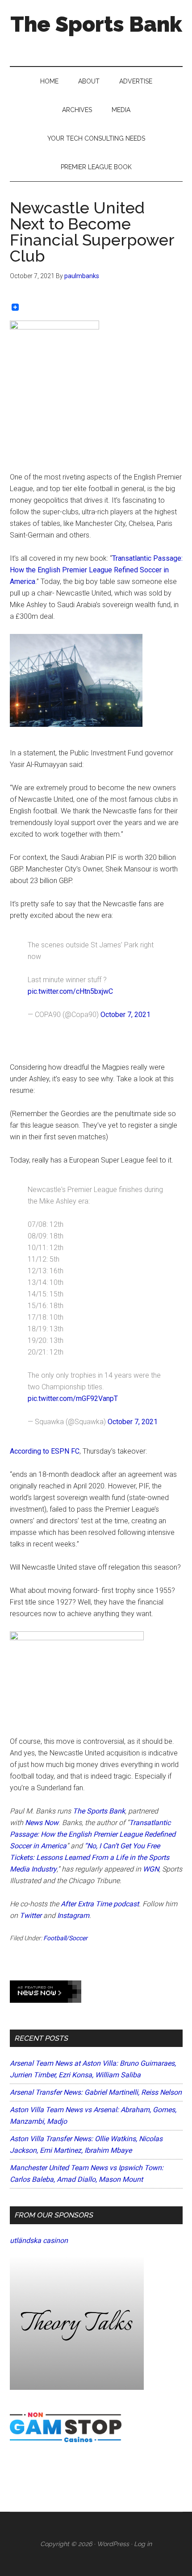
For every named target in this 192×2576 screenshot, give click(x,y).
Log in (143, 2544)
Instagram (73, 1915)
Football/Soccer (65, 1938)
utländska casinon (39, 2240)
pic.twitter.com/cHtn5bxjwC (70, 991)
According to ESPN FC (45, 1451)
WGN (151, 1869)
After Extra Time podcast (100, 1904)
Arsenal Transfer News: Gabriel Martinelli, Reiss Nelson (96, 2092)
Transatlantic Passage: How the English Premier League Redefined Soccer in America (93, 1834)
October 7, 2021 (125, 1015)
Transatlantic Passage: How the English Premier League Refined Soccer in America (96, 570)
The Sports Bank (96, 24)
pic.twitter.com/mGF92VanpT (73, 1398)
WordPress (113, 2544)
